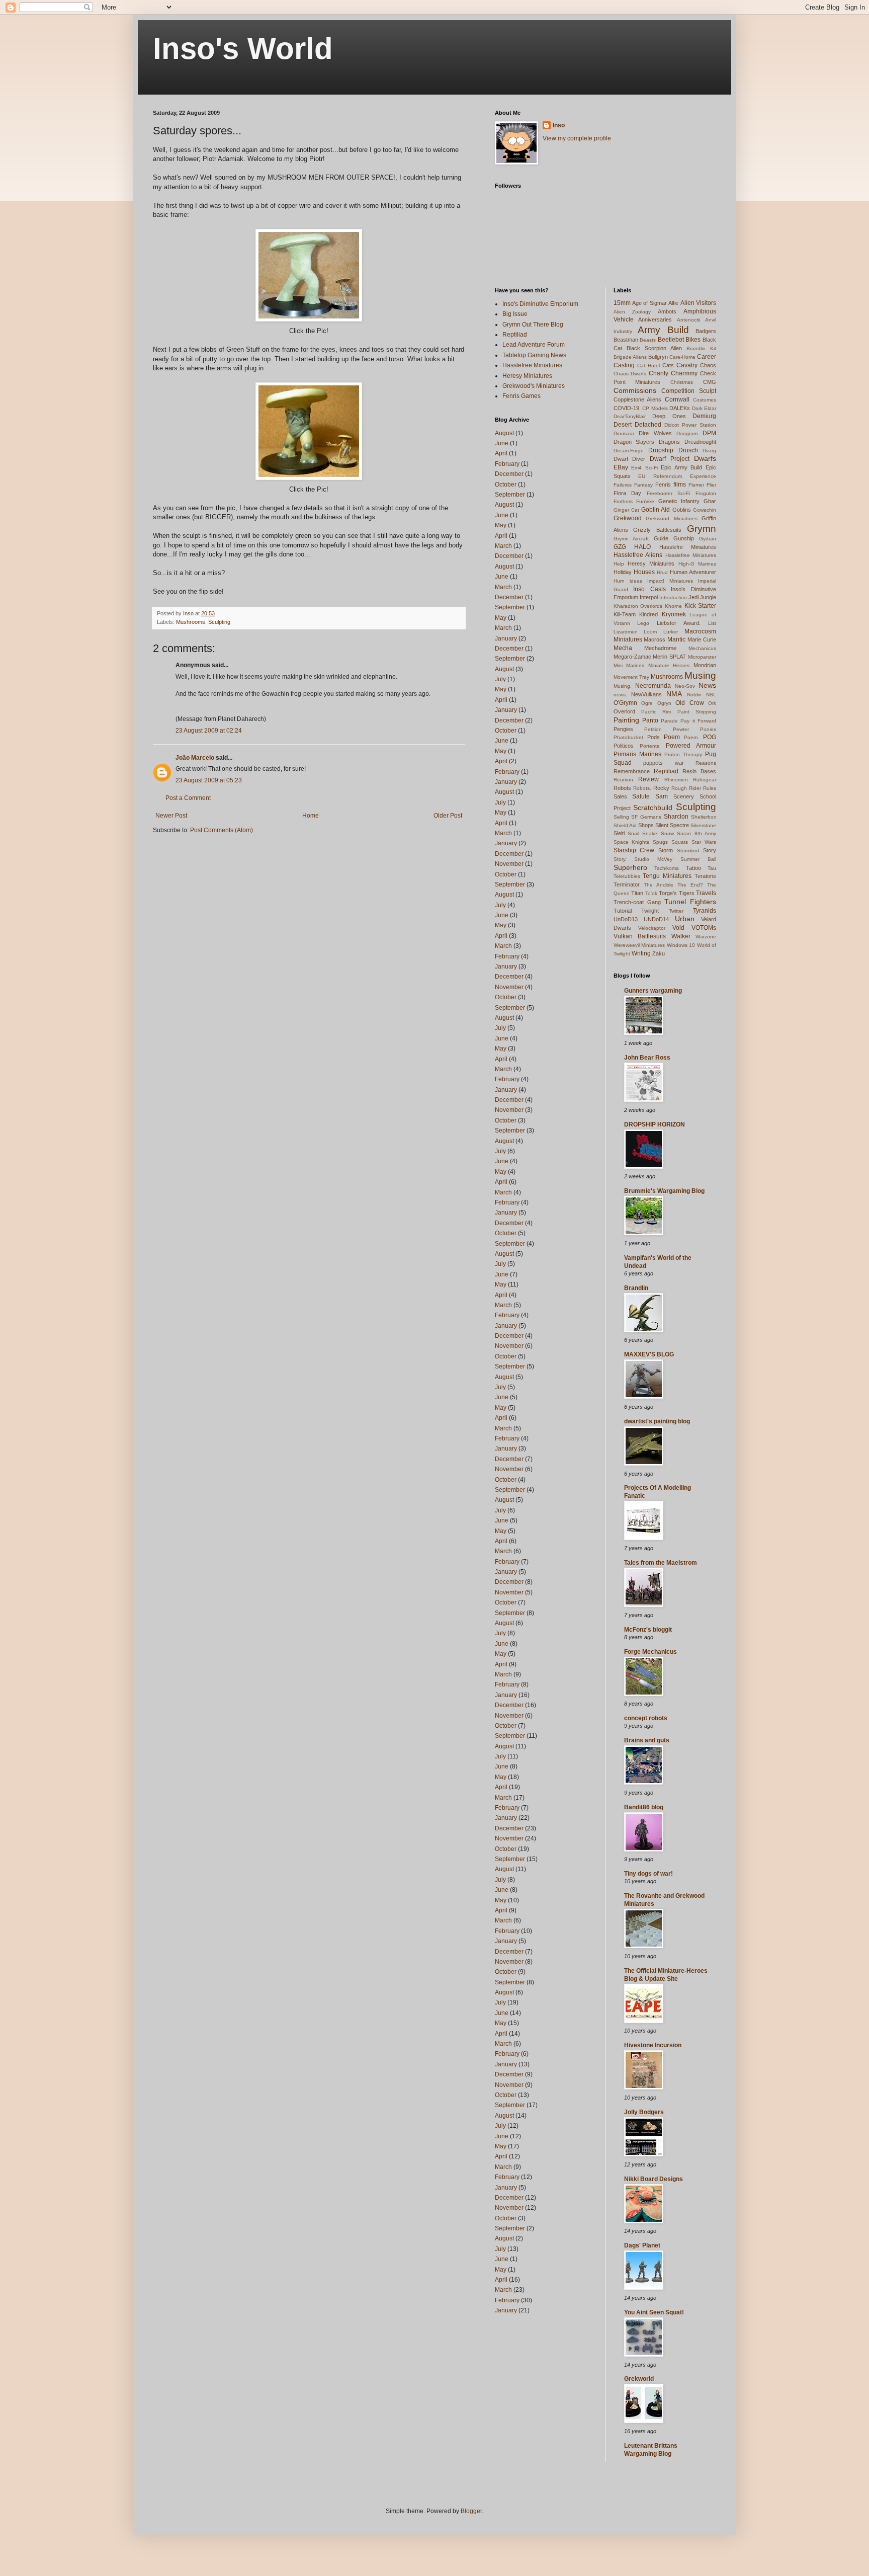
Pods (654, 737)
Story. (620, 859)
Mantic (676, 639)
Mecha (623, 648)
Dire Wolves (655, 433)
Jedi (693, 597)
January (506, 638)
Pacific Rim (656, 712)
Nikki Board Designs (654, 2179)
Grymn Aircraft (631, 539)
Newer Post (171, 816)
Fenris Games (522, 396)
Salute (641, 796)
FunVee (645, 501)
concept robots (646, 1718)
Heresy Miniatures (527, 376)
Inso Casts (649, 589)
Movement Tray (631, 677)
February (507, 464)
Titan (637, 893)
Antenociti (688, 320)
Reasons (706, 763)
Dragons (669, 442)
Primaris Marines (637, 754)
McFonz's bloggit (648, 1630)
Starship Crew (634, 850)
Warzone (706, 937)
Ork (712, 703)
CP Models (655, 408)
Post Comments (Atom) (222, 830)
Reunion (623, 780)
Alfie (673, 303)
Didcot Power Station (690, 425)
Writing (641, 953)
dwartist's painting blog (657, 1421)
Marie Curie (702, 639)
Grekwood (628, 518)
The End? (690, 885)
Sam (662, 796)
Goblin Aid (656, 510)
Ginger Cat (626, 510)
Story (710, 850)
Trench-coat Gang (637, 902)
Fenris (663, 485)
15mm (622, 303)
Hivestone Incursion (653, 2045)
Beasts (648, 340)
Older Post (448, 816)
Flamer (696, 485)
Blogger (471, 2511)
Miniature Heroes (669, 665)
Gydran (708, 539)
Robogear (705, 780)
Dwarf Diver (630, 459)
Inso (559, 125)
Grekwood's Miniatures (534, 386)
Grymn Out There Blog (533, 325)
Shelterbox (704, 817)
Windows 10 (681, 945)
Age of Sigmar (649, 303)
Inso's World (243, 49)
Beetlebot (671, 340)
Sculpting (219, 622)
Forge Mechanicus (650, 1652)
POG (710, 737)
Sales (620, 796)
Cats (668, 365)
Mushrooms (191, 622)
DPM (709, 433)
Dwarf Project (670, 459)
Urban (685, 919)
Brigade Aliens (630, 357)
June (502, 443)
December (509, 474)
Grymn (702, 529)
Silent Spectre (672, 825)
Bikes (693, 340)
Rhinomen (676, 780)
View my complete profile (577, 138)
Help (619, 564)
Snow (667, 833)
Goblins (682, 510)
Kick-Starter (700, 606)
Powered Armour (691, 746)
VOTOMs (704, 928)
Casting (624, 365)
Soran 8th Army (697, 833)
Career (707, 357)
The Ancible (659, 885)
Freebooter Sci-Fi (669, 493)
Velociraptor (652, 928)
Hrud (662, 572)
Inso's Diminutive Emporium (540, 304)
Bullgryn (658, 357)
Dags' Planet (642, 2245)
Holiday (623, 572)
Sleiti (619, 833)
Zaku (659, 953)
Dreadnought (700, 442)
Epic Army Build (681, 467)
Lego (643, 623)
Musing (700, 675)
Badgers (706, 331)
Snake (650, 833)
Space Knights (632, 842)
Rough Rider (686, 788)
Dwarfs (705, 458)
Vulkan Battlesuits (640, 936)
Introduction (673, 597)
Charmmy (684, 373)
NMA (674, 694)
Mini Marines (629, 665)
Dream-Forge (629, 451)
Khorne (673, 606)
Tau (712, 868)
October (506, 485)
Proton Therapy (683, 754)
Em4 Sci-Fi (644, 468)
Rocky (661, 788)
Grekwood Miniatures (672, 518)
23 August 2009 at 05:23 (209, 780)
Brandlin (636, 1288)
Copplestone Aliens (638, 399)
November (509, 864)
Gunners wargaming (653, 991)
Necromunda (653, 686)
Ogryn (664, 703)
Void (678, 928)
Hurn (619, 581)
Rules (710, 788)
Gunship (684, 538)
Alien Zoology (632, 312)
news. (620, 695)
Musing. (623, 686)
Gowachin (705, 510)
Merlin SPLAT (669, 657)
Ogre (647, 703)
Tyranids (705, 911)
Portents (649, 746)
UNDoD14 (656, 919)
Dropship (661, 450)
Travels (706, 893)
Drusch (688, 450)
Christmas (682, 382)
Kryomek (674, 614)
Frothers (623, 501)
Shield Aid (625, 825)
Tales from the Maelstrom (661, 1563)
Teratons (705, 876)
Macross (655, 639)
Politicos (624, 746)
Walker (681, 936)
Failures (623, 485)
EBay (621, 467)
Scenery (684, 796)
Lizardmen (626, 632)
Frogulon (706, 493)
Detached (648, 425)
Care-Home (682, 357)
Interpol (649, 597)
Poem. (691, 737)
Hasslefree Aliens (638, 555)
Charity (659, 373)
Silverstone (703, 825)
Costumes (705, 400)
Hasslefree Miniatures (532, 365)
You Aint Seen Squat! (654, 2312)
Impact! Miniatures (670, 581)
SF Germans (646, 817)
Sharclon (676, 817)
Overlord (624, 711)
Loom (650, 632)
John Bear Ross (647, 1058)
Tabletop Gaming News (534, 355)
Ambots (667, 311)
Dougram (687, 433)
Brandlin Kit (701, 348)
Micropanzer (702, 657)
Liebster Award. (679, 623)
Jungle (708, 597)
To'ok (651, 893)
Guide (661, 538)
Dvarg (709, 451)
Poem (672, 737)
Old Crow (690, 703)
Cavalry (687, 365)
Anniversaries (655, 319)
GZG (620, 547)
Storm (666, 850)
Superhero (630, 867)
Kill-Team (625, 614)
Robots (622, 788)
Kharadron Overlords (638, 606)
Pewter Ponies (694, 729)
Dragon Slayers (634, 442)
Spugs (660, 842)
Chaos (708, 365)
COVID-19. (627, 408)
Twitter (676, 911)
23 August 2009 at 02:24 (209, 731)
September (510, 495)
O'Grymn (625, 703)
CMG (710, 382)
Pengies (623, 729)
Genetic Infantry (679, 501)
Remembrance (632, 771)
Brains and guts (647, 1740)
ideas (636, 581)
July (500, 679)
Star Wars (704, 842)
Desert (623, 425)
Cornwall (677, 399)
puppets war (664, 763)
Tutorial (623, 911)
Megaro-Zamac (632, 657)
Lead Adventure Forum (534, 345)
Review (648, 779)
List (712, 623)
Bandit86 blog (644, 1807)
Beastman (626, 340)
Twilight (650, 911)
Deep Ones (669, 416)
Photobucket (628, 737)
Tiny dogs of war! (648, 1874)
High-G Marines (697, 564)
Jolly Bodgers (644, 2112)
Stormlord (688, 851)
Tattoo (693, 868)
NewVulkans (646, 694)
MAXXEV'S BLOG (649, 1354)
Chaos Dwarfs (630, 374)
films (680, 485)
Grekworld (639, 2379)
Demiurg (704, 416)
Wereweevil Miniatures (639, 945)
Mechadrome (660, 648)
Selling (621, 817)
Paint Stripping (697, 712)
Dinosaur (624, 433)
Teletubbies (627, 876)
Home (311, 816)
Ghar (710, 501)
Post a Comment (188, 798)
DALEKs (680, 408)
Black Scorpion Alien (654, 348)
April (501, 453)
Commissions (635, 390)
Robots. (642, 788)
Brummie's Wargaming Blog (664, 1191)
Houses (644, 572)
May (501, 525)
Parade (669, 721)
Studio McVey (653, 859)
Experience (703, 476)
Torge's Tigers (677, 893)
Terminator (627, 884)
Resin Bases (699, 771)
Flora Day (628, 493)
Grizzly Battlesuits (657, 530)
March (503, 546)
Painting (626, 720)
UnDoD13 (626, 919)
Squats (680, 842)
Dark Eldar (704, 408)
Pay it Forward (698, 721)
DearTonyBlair (630, 416)
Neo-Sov (685, 686)
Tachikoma (667, 868)
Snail (633, 833)
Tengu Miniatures (667, 876)
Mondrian (705, 665)
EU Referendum (660, 476)
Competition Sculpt (689, 391)
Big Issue (515, 314)
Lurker (671, 632)
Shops (646, 825)
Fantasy (643, 485)
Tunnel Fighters (690, 902)
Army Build (663, 330)
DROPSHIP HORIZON (655, 1124)
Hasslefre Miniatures (688, 547)
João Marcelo (195, 758)
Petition (653, 729)
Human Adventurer (693, 572)
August (504, 433)
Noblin (694, 695)
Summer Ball (698, 859)
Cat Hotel (648, 366)
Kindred (648, 614)
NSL (711, 695)
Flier (711, 485)
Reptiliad (515, 335)
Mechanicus (702, 648)
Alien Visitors (698, 303)
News (707, 685)
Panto (650, 720)
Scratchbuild (653, 808)
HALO (642, 547)
